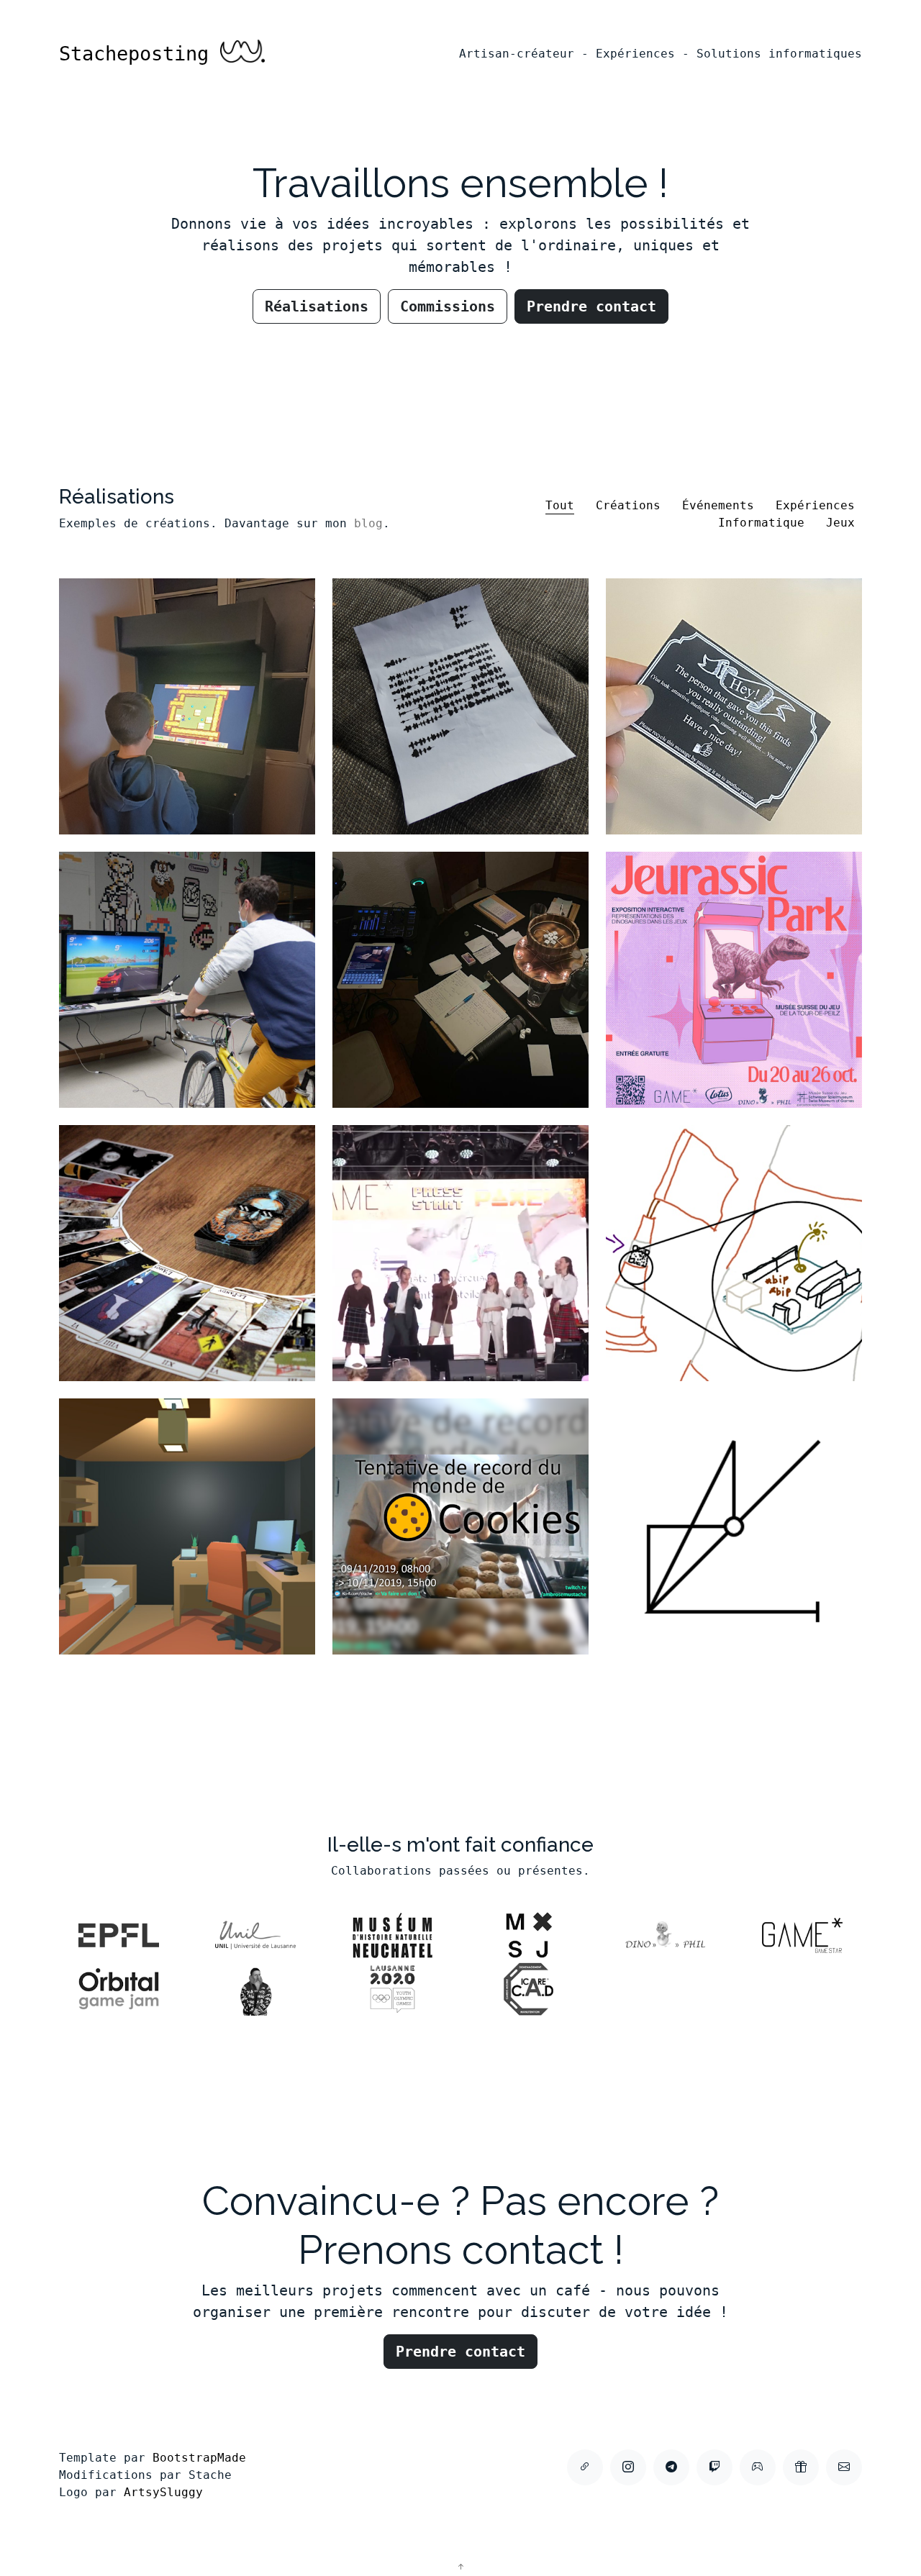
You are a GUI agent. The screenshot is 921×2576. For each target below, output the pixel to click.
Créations (628, 505)
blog (368, 523)
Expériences (815, 505)
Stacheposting (140, 54)
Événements (718, 505)
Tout (560, 505)
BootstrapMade (199, 2458)
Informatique (761, 523)
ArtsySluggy (163, 2492)
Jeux (840, 523)
